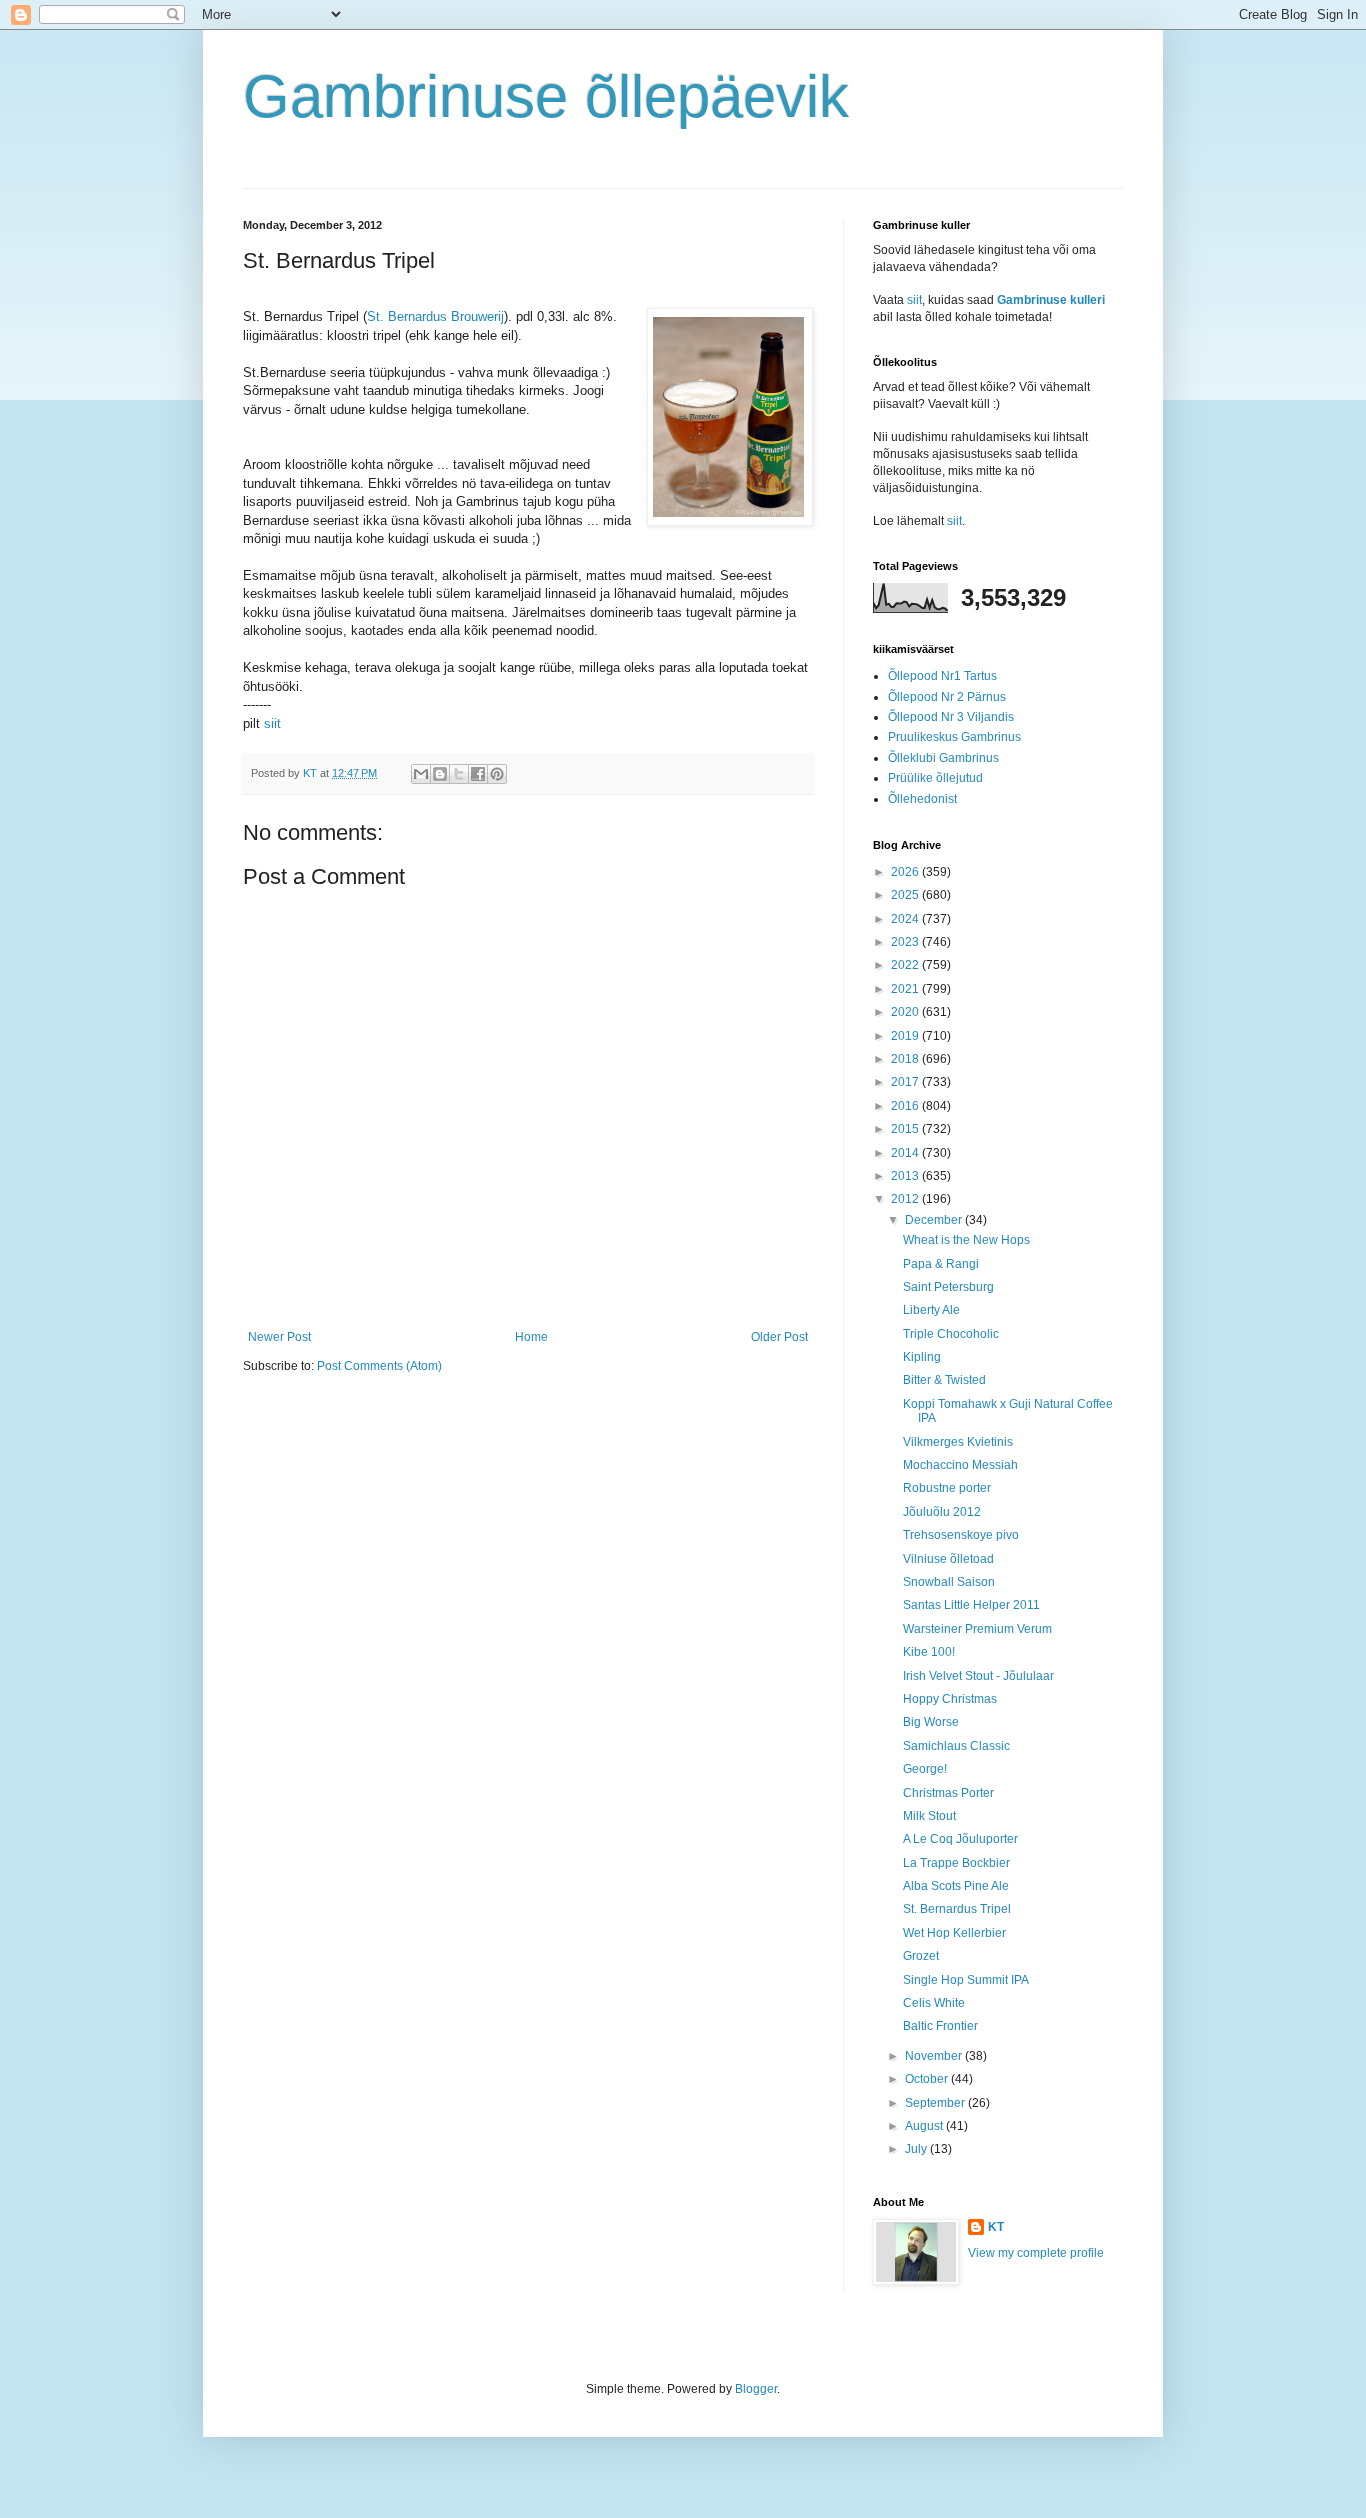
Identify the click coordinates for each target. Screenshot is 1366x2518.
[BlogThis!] (440, 774)
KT (996, 2227)
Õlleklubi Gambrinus (943, 758)
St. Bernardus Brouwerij (435, 316)
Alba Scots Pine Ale (956, 1886)
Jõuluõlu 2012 (942, 1512)
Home (531, 1337)
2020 (906, 1012)
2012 (906, 1199)
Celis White (934, 2003)
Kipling (922, 1357)
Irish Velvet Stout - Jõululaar (978, 1676)
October (928, 2079)
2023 (906, 942)
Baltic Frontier (940, 2026)
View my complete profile (1036, 2253)
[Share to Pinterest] (497, 774)
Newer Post (279, 1337)
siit (272, 723)
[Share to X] (459, 774)
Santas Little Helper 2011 (971, 1605)
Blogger (756, 2389)
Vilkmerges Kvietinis (958, 1442)
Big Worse (931, 1722)
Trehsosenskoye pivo (961, 1535)
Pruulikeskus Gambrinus (954, 737)
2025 (906, 895)
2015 (906, 1129)
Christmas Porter (948, 1793)
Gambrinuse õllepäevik (546, 96)
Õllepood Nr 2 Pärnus (947, 697)
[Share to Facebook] (478, 774)
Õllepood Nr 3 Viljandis (951, 717)
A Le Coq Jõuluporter (960, 1839)
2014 (906, 1153)
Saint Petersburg (948, 1287)
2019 (906, 1036)
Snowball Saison (949, 1582)
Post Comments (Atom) (379, 1366)
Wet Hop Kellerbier (954, 1933)
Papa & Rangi (941, 1264)
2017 (906, 1082)
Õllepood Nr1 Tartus (942, 676)
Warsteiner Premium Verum (977, 1629)
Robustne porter (947, 1488)
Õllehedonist (922, 799)
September (936, 2103)
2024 (906, 919)
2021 (906, 989)
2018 (906, 1059)
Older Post (779, 1337)
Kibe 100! (929, 1652)
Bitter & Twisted (944, 1380)
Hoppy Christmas (950, 1699)
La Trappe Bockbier (956, 1863)
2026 (906, 872)
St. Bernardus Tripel (957, 1909)
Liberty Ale (931, 1310)
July (917, 2149)
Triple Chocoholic (951, 1334)
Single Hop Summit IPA (966, 1980)
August (925, 2126)
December (935, 1220)
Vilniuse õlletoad (948, 1559)
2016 (906, 1106)
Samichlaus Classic (956, 1746)
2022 (906, 965)
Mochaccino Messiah (960, 1465)
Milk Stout (929, 1816)
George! (925, 1769)
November (935, 2056)
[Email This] (421, 774)
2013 (906, 1176)
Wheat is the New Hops (966, 1240)
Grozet (921, 1956)
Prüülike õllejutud (935, 778)
